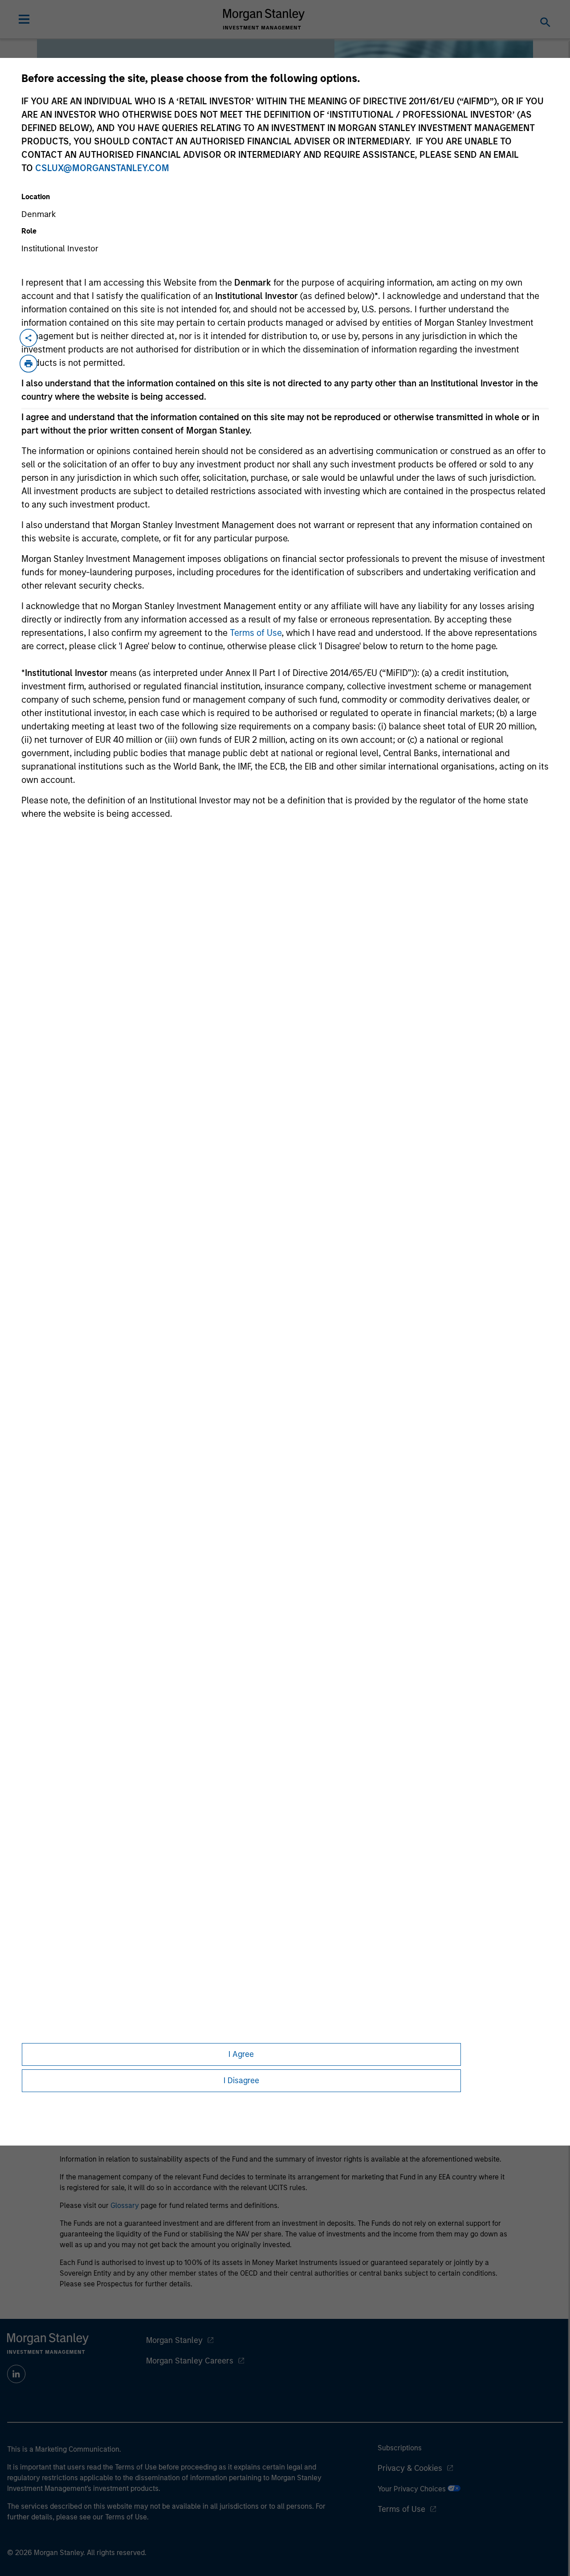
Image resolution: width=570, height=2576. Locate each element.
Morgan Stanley (174, 2340)
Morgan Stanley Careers (190, 2361)
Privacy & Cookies (410, 2468)
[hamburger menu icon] (24, 19)
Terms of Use (256, 633)
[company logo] (264, 19)
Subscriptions (400, 2448)
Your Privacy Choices (413, 2489)
